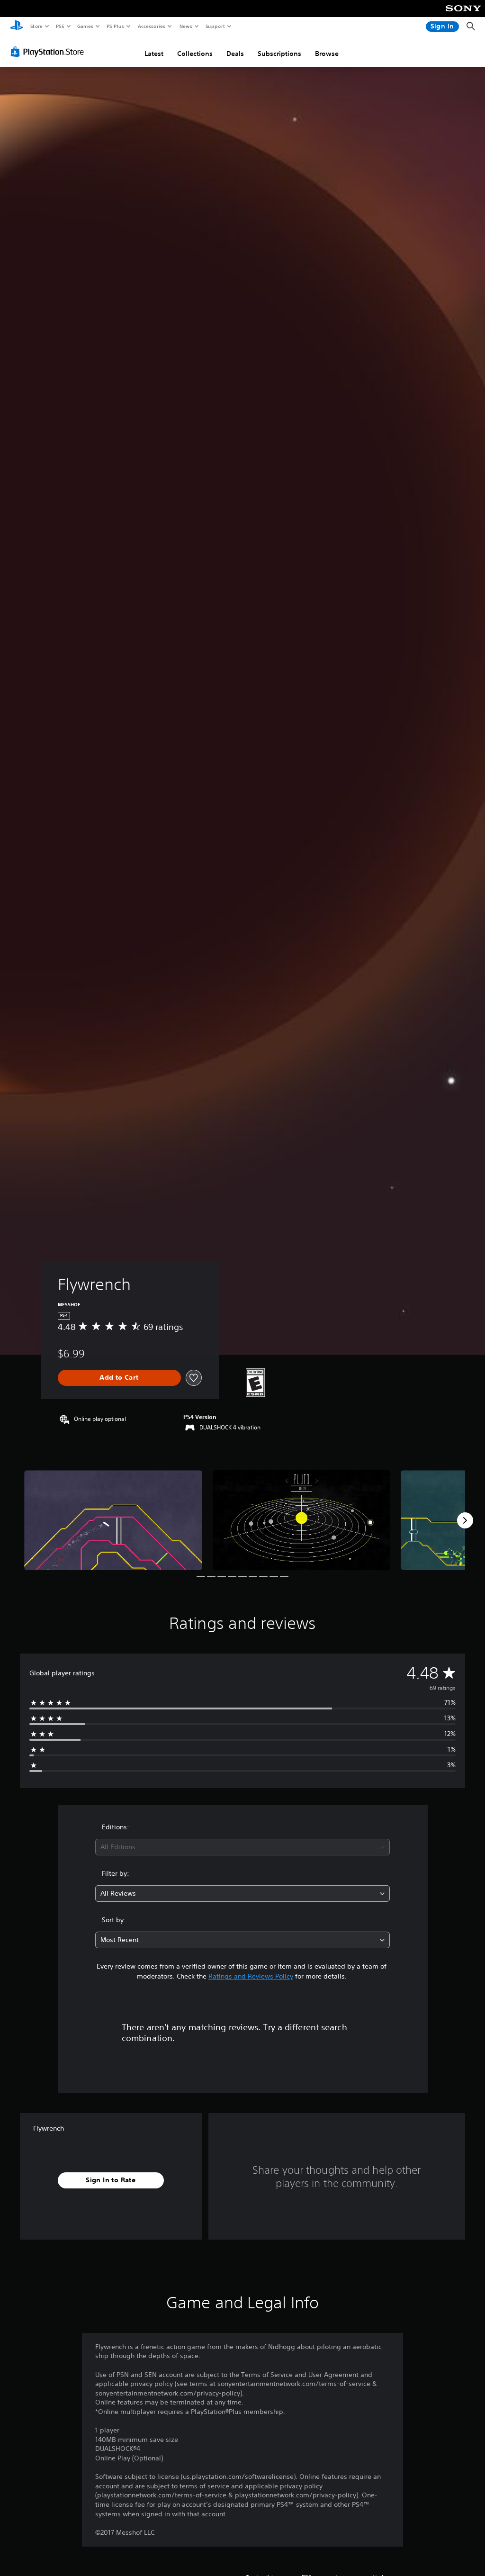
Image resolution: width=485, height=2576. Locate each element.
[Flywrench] (113, 1520)
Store (36, 26)
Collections (195, 54)
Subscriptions (279, 54)
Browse (327, 54)
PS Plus (115, 26)
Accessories (151, 26)
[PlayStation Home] (17, 27)
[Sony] (463, 15)
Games (85, 26)
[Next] (465, 1520)
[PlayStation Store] (49, 52)
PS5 (60, 26)
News (186, 26)
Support (215, 26)
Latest (154, 54)
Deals (235, 54)
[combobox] (242, 1847)
